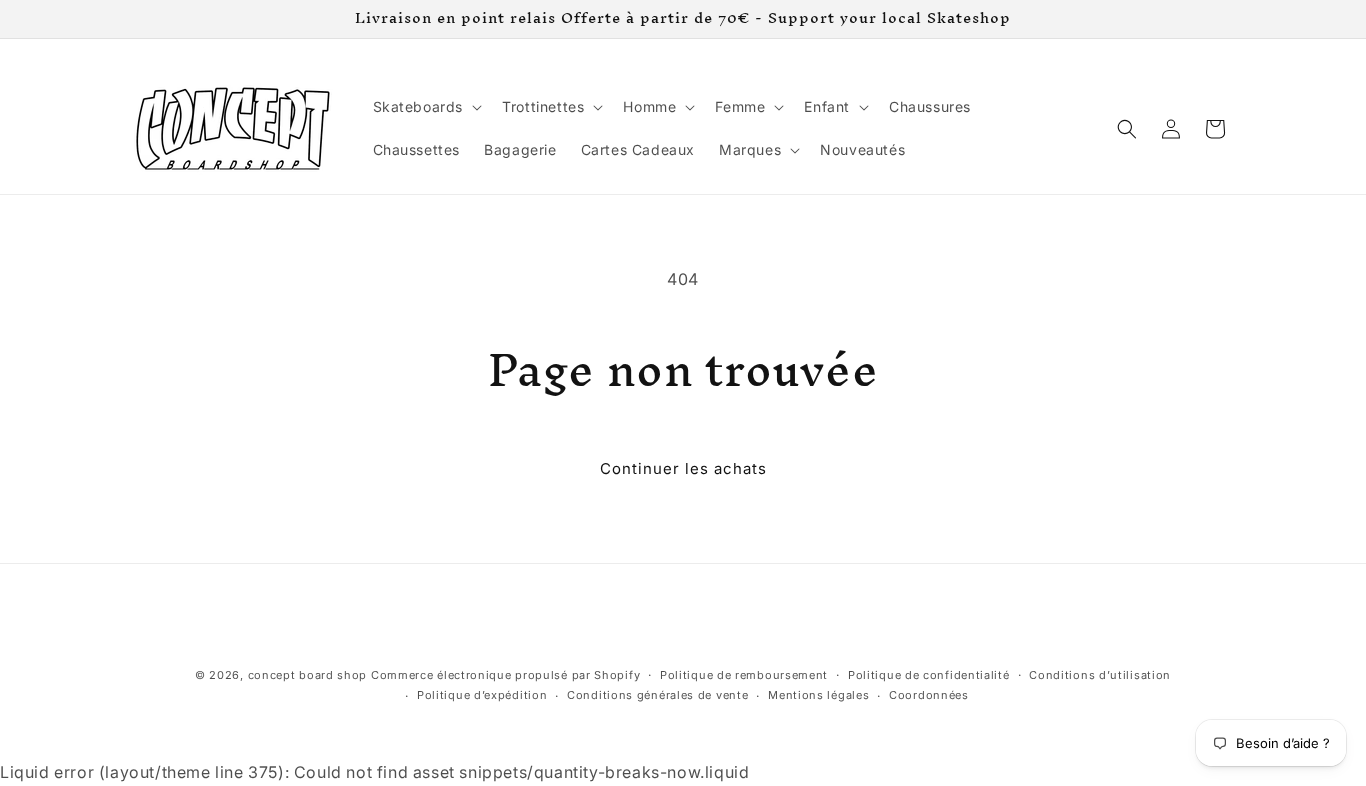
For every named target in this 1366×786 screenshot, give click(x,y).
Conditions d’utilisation (1100, 675)
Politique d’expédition (482, 695)
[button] (426, 107)
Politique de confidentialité (929, 675)
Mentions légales (818, 695)
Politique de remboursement (744, 675)
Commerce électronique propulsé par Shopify (505, 675)
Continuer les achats (683, 468)
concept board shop (308, 675)
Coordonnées (929, 695)
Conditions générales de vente (657, 695)
